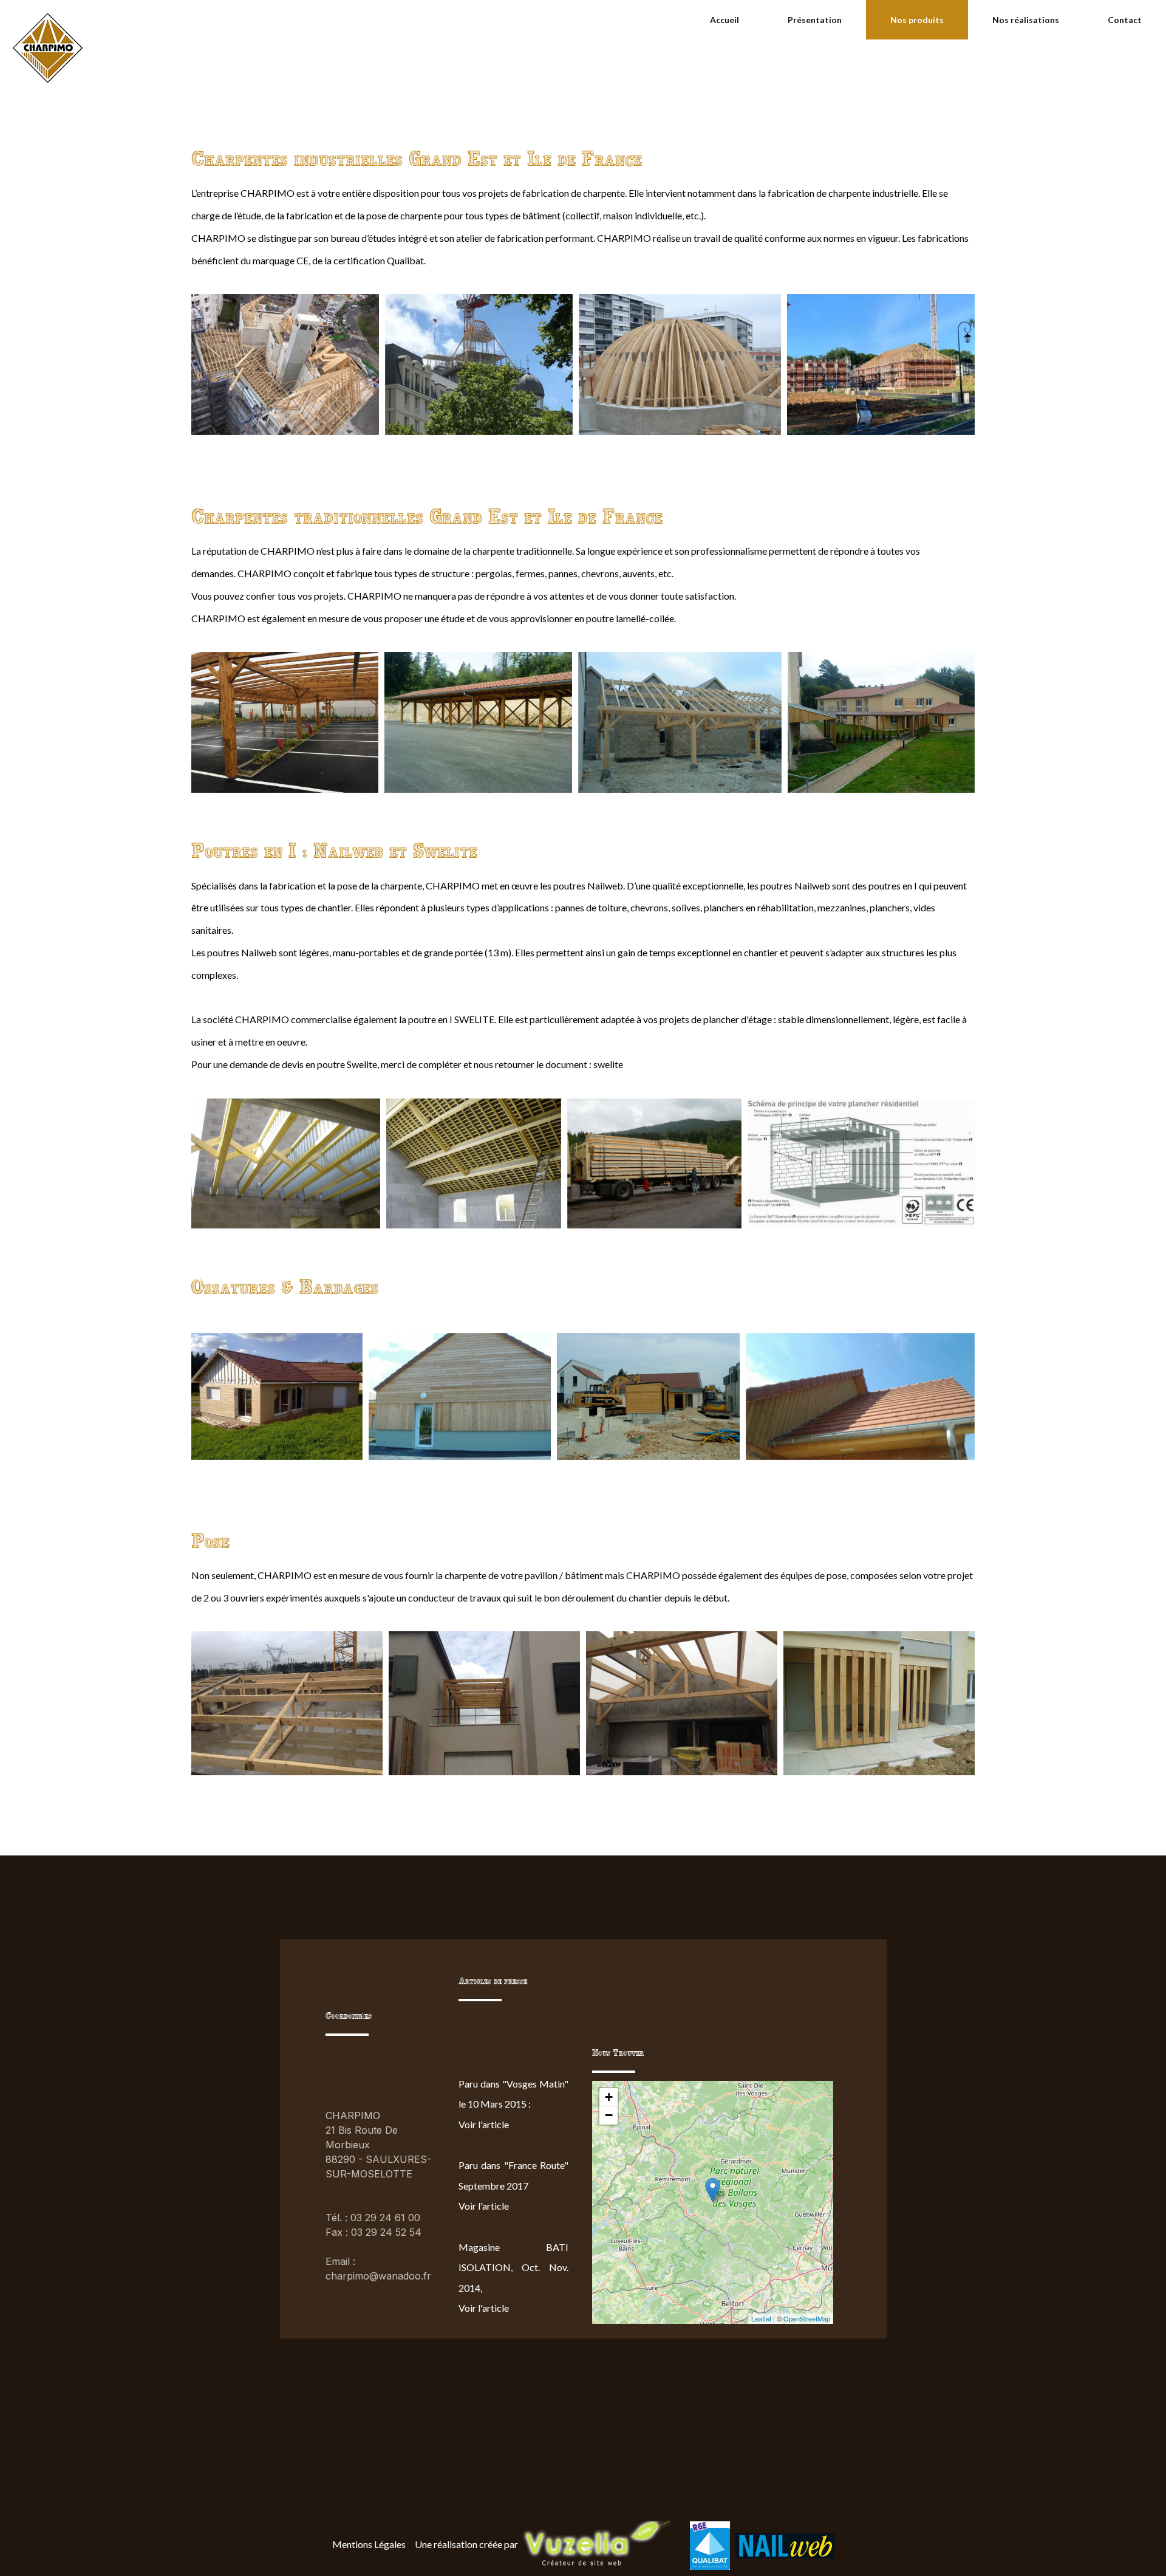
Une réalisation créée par (466, 2544)
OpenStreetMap (807, 2318)
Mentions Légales (369, 2544)
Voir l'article (484, 2124)
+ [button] (609, 2097)
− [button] (609, 2115)
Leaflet (761, 2318)
